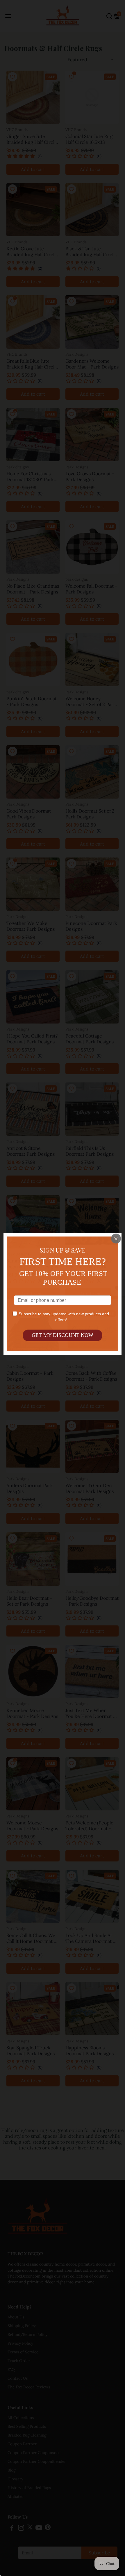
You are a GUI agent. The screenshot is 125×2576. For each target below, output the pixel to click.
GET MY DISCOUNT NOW (63, 1335)
